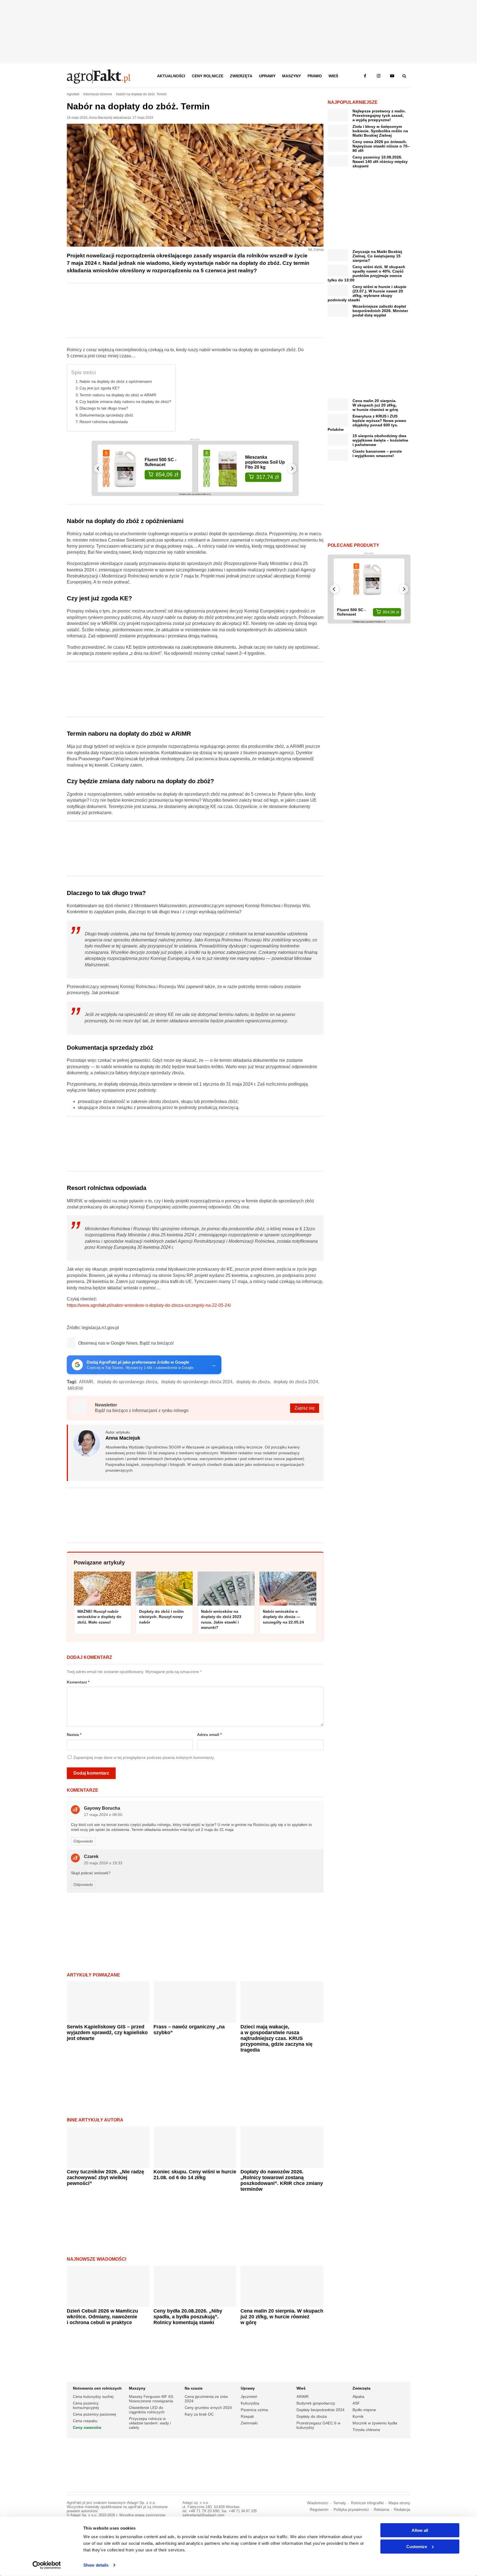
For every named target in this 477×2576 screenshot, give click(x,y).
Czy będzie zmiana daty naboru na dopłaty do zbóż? (125, 402)
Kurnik (358, 2416)
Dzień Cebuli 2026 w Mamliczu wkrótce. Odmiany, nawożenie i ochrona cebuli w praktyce (102, 2317)
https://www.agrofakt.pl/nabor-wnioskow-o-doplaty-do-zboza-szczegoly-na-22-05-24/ (149, 1305)
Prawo (315, 76)
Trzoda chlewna (366, 2430)
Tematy (340, 2503)
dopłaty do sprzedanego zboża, (128, 1382)
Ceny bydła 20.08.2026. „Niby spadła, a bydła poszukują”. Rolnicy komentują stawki (188, 2317)
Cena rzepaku (85, 2421)
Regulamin (319, 2510)
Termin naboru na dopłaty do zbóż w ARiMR (118, 395)
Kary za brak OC (199, 2414)
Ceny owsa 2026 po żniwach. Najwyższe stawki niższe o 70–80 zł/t (381, 146)
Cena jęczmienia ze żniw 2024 (206, 2399)
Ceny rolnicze (208, 76)
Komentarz (78, 1682)
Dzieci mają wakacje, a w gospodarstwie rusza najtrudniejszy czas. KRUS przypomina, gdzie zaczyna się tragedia (276, 2038)
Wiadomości (318, 2503)
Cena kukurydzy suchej (93, 2396)
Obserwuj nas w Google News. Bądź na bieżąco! (126, 1343)
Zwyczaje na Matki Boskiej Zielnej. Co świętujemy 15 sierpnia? (377, 256)
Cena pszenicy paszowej (94, 2414)
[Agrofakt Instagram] (379, 76)
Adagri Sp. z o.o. (141, 2503)
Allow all (420, 2530)
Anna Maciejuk (100, 118)
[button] (404, 76)
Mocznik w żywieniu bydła (375, 2423)
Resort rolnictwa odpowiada (104, 422)
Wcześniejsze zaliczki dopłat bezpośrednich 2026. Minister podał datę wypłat (380, 311)
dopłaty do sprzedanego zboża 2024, (197, 1382)
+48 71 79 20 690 (204, 2511)
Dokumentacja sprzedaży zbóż (106, 415)
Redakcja (402, 2510)
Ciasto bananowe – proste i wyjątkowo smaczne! (377, 453)
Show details (96, 2565)
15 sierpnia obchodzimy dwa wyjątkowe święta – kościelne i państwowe (380, 440)
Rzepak (247, 2416)
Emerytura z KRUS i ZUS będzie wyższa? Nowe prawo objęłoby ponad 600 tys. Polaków (367, 423)
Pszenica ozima (254, 2410)
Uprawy (267, 76)
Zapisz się (305, 1408)
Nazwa (74, 1735)
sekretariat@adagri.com (203, 2515)
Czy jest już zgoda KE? (100, 388)
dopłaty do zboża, (254, 1382)
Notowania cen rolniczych (97, 2388)
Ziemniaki (249, 2423)
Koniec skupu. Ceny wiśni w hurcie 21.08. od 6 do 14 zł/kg (195, 2175)
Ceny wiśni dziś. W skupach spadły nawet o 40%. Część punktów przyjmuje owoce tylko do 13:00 (366, 273)
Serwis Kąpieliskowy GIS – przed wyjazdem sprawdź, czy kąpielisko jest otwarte (107, 2033)
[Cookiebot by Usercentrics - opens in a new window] (47, 2565)
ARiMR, (87, 1382)
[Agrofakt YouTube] (392, 76)
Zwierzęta (241, 76)
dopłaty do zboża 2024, (296, 1382)
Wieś (333, 76)
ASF (356, 2403)
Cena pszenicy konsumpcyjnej (86, 2405)
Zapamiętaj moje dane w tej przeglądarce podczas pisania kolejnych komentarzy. (144, 1758)
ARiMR (303, 2396)
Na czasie (194, 2388)
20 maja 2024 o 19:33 (103, 1863)
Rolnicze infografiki (367, 2503)
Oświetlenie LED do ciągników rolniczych (147, 2410)
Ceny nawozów (87, 2427)
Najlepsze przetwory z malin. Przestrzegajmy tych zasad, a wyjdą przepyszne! (379, 115)
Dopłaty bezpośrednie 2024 (320, 2410)
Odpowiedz (83, 1841)
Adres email (209, 1735)
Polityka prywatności (351, 2510)
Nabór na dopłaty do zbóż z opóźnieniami (116, 381)
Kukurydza (250, 2403)
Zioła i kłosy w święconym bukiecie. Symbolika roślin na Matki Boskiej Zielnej (380, 131)
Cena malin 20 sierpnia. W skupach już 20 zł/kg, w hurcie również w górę (282, 2317)
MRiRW (75, 1388)
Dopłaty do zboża (312, 2416)
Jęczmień (249, 2396)
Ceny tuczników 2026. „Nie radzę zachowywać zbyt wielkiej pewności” (105, 2178)
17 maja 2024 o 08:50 (103, 1815)
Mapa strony (399, 2503)
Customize (417, 2546)
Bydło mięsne (364, 2410)
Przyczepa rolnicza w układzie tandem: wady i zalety (150, 2423)
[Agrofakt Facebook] (365, 76)
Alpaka (358, 2396)
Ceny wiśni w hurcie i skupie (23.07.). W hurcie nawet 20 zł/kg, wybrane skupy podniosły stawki (367, 293)
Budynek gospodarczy (316, 2403)
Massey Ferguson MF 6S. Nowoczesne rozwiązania (152, 2399)
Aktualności (171, 76)
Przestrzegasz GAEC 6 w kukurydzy (318, 2425)
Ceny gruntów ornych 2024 (208, 2408)
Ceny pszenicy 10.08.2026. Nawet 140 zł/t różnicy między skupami (380, 162)
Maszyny (291, 76)
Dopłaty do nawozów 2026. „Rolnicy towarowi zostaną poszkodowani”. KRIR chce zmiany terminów (282, 2180)
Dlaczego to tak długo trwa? (104, 408)
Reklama (381, 2510)
